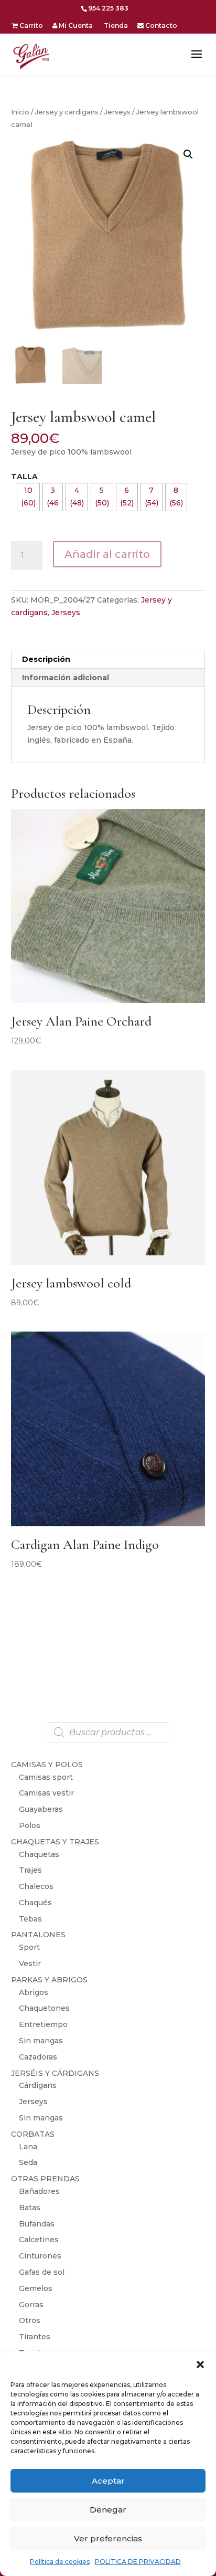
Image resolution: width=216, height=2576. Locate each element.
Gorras (31, 2305)
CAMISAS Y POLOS (47, 1765)
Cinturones (40, 2256)
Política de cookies (60, 2562)
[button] (200, 2364)
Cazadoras (38, 2057)
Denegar (108, 2510)
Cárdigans (38, 2085)
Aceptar (108, 2481)
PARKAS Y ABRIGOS (49, 1980)
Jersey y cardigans (67, 112)
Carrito (30, 26)
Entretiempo (43, 2024)
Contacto (160, 26)
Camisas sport (46, 1777)
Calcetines (39, 2240)
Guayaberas (41, 1809)
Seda (28, 2162)
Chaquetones (44, 2008)
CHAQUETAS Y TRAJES (55, 1842)
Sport (29, 1947)
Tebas (30, 1919)
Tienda (115, 26)
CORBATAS (33, 2134)
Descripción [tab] (46, 659)
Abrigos (34, 1992)
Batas (30, 2208)
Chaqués (35, 1903)
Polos (30, 1825)
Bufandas (37, 2224)
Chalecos (36, 1886)
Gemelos (36, 2288)
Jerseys (117, 112)
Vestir (30, 1963)
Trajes (30, 1870)
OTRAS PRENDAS (45, 2179)
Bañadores (39, 2191)
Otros (30, 2320)
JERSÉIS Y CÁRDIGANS (55, 2073)
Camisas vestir (46, 1793)
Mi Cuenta (75, 26)
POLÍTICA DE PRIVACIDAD (138, 2562)
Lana (28, 2147)
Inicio (20, 112)
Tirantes (35, 2337)
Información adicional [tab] (66, 678)
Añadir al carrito (107, 554)
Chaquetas (39, 1854)
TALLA (24, 477)
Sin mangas (41, 2041)
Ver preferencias (108, 2538)
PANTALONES (38, 1935)
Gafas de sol (42, 2272)
